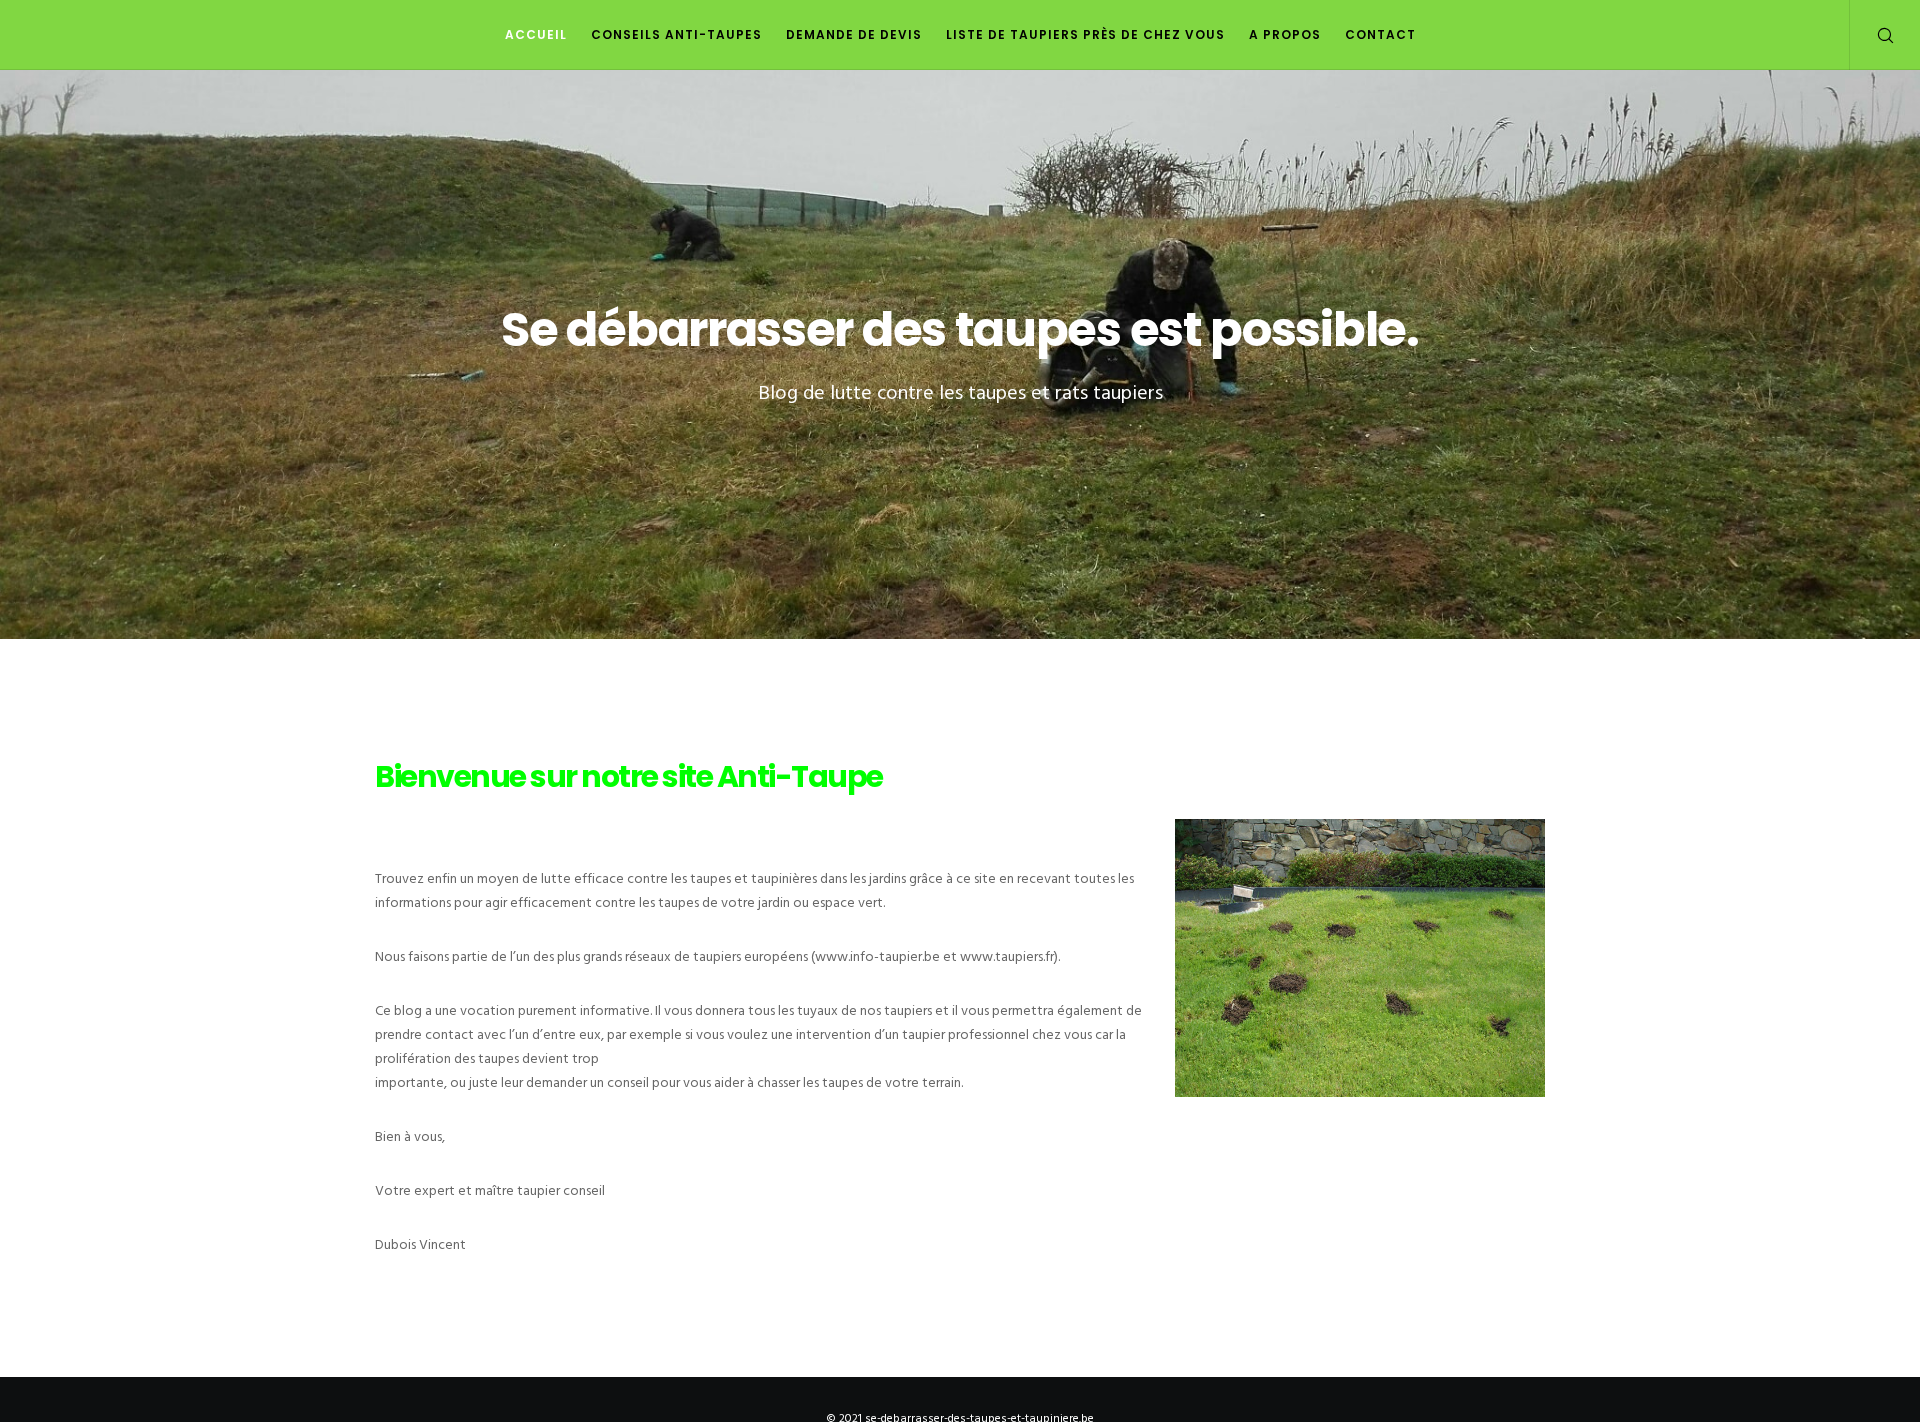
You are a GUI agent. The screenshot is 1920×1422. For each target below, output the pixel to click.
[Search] (1872, 35)
